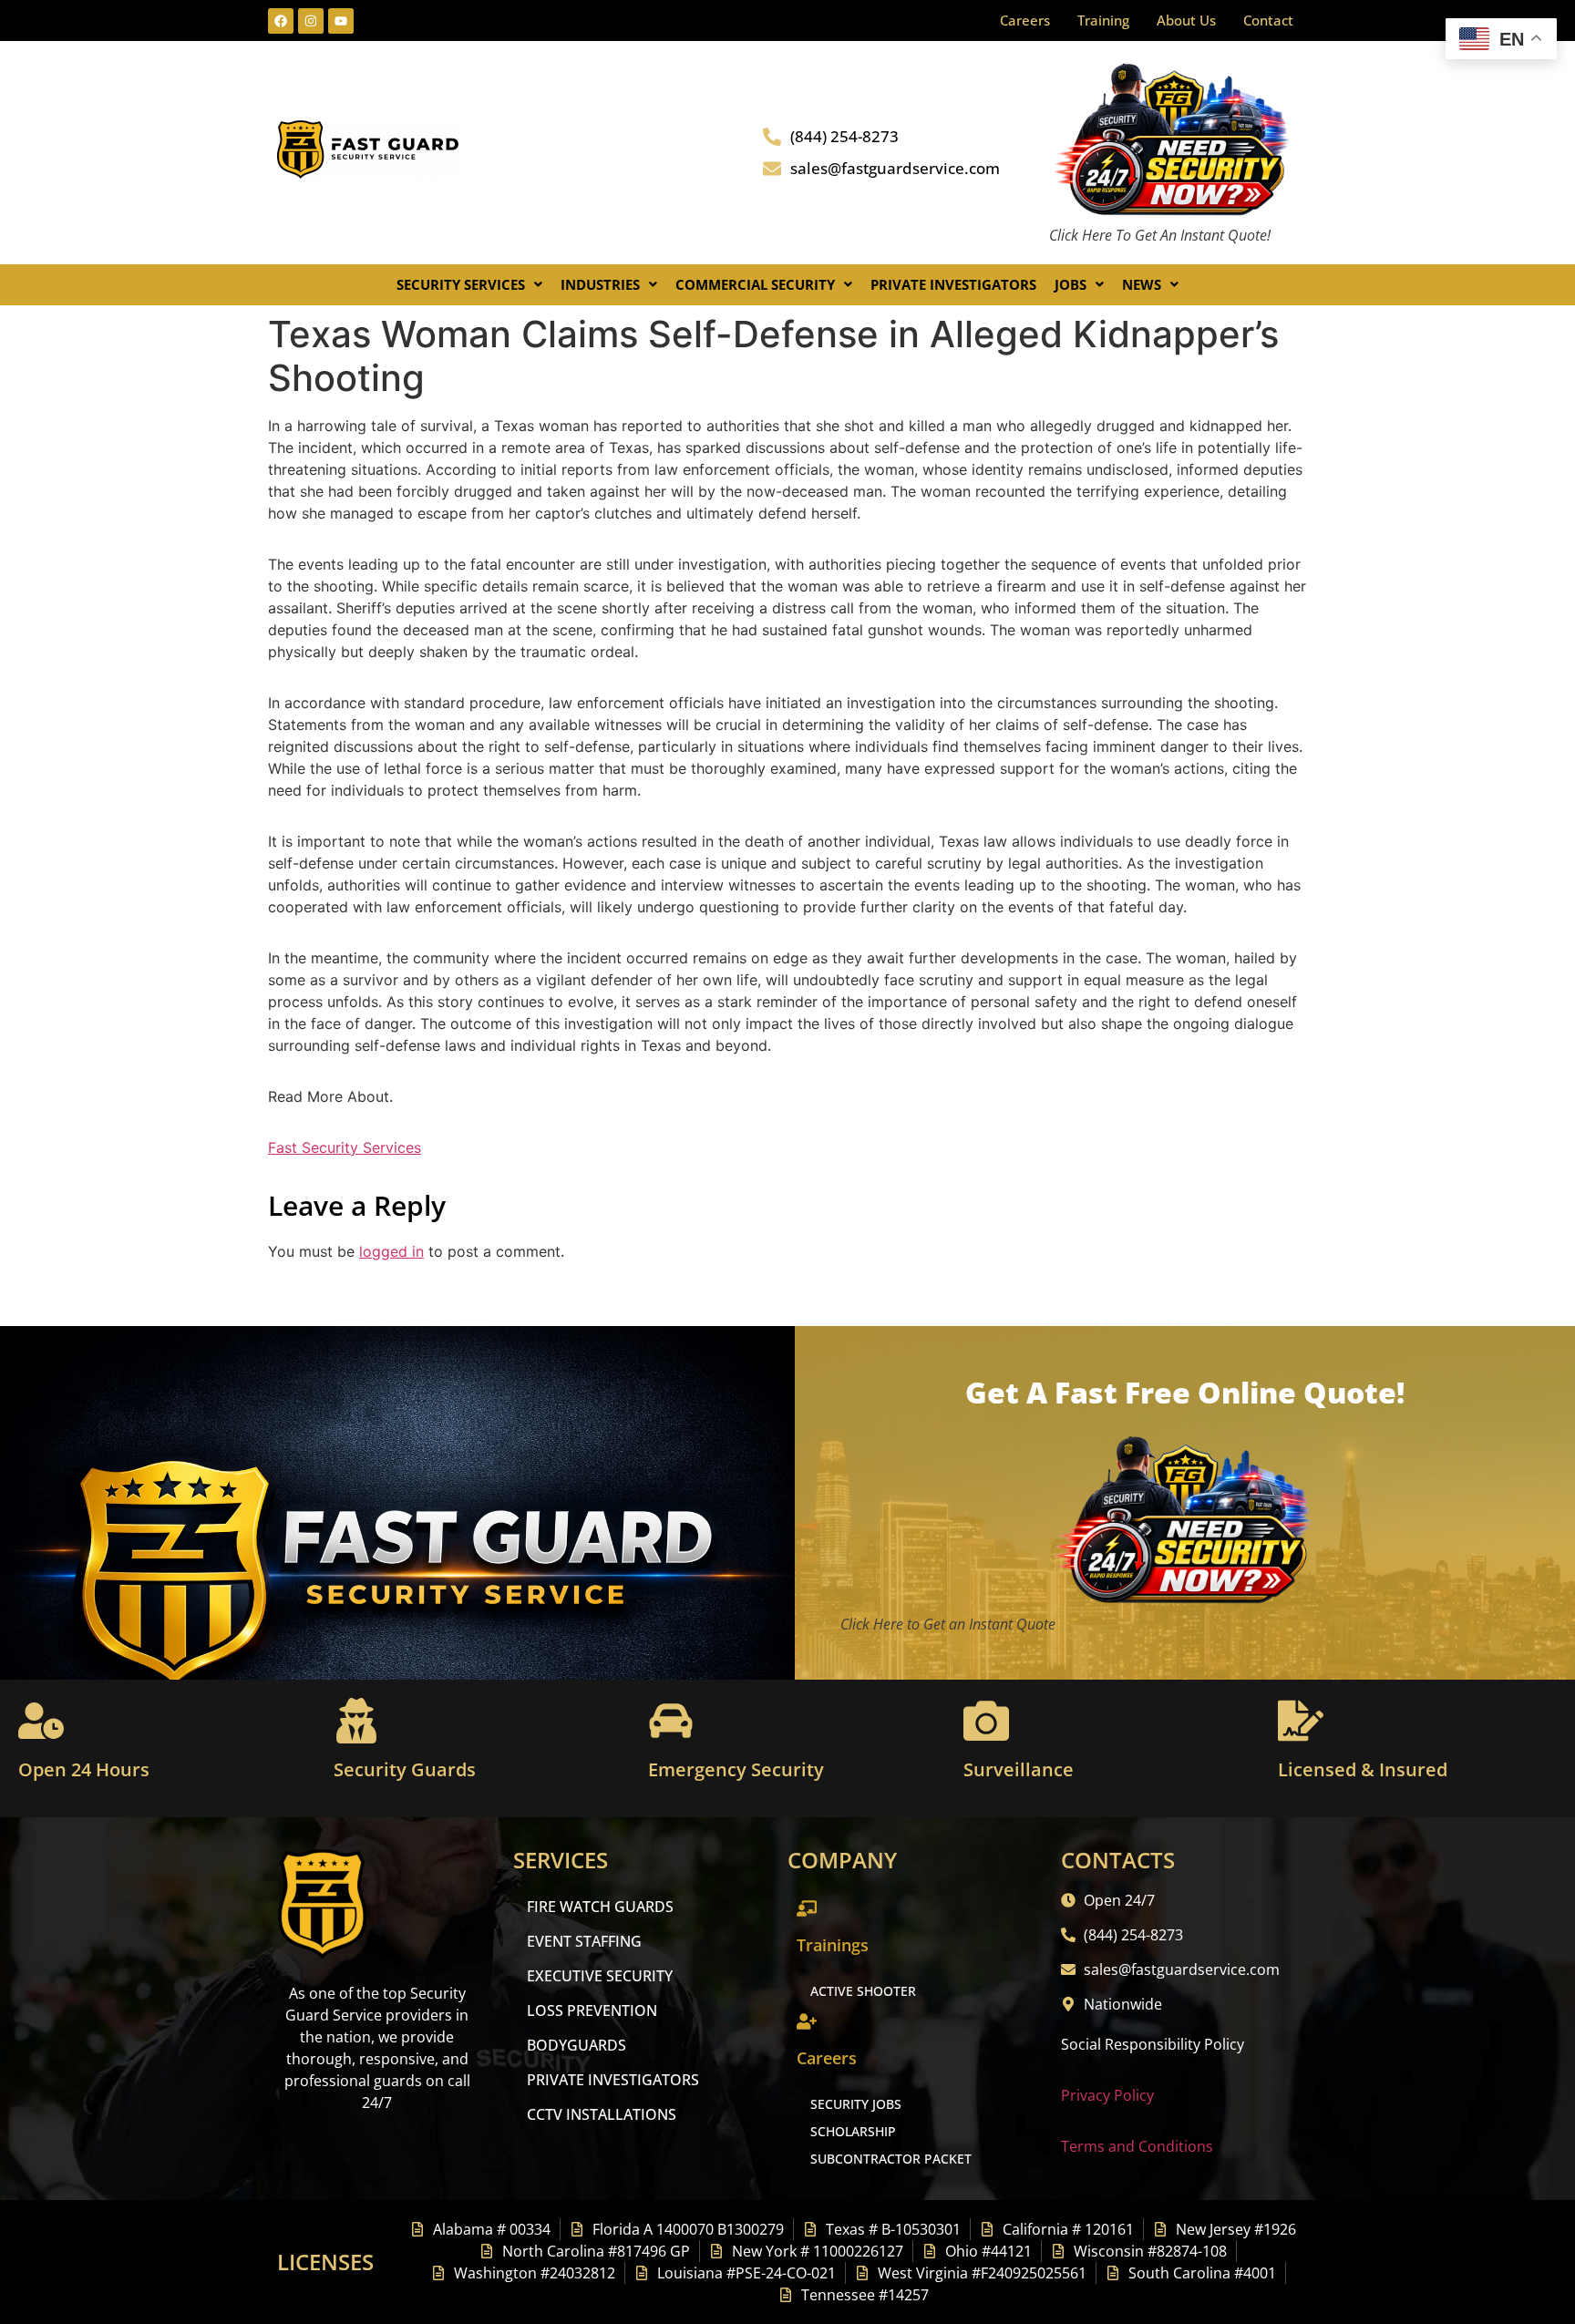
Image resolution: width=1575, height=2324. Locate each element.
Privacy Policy (1107, 2095)
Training (1103, 20)
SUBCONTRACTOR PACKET (891, 2159)
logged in (391, 1251)
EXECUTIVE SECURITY (600, 1976)
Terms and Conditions (1137, 2146)
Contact (1268, 20)
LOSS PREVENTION (592, 2010)
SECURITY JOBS (856, 2104)
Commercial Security (755, 284)
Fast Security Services (345, 1147)
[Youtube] (341, 21)
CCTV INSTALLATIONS (602, 2114)
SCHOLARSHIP (853, 2131)
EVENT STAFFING (584, 1941)
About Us (1186, 20)
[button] (469, 285)
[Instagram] (311, 21)
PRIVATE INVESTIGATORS (613, 2080)
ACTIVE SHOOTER (863, 1991)
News (1142, 284)
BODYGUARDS (576, 2045)
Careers (1025, 20)
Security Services (461, 284)
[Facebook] (281, 21)
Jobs (1071, 284)
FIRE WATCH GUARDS (600, 1907)
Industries (600, 284)
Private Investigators (953, 284)
